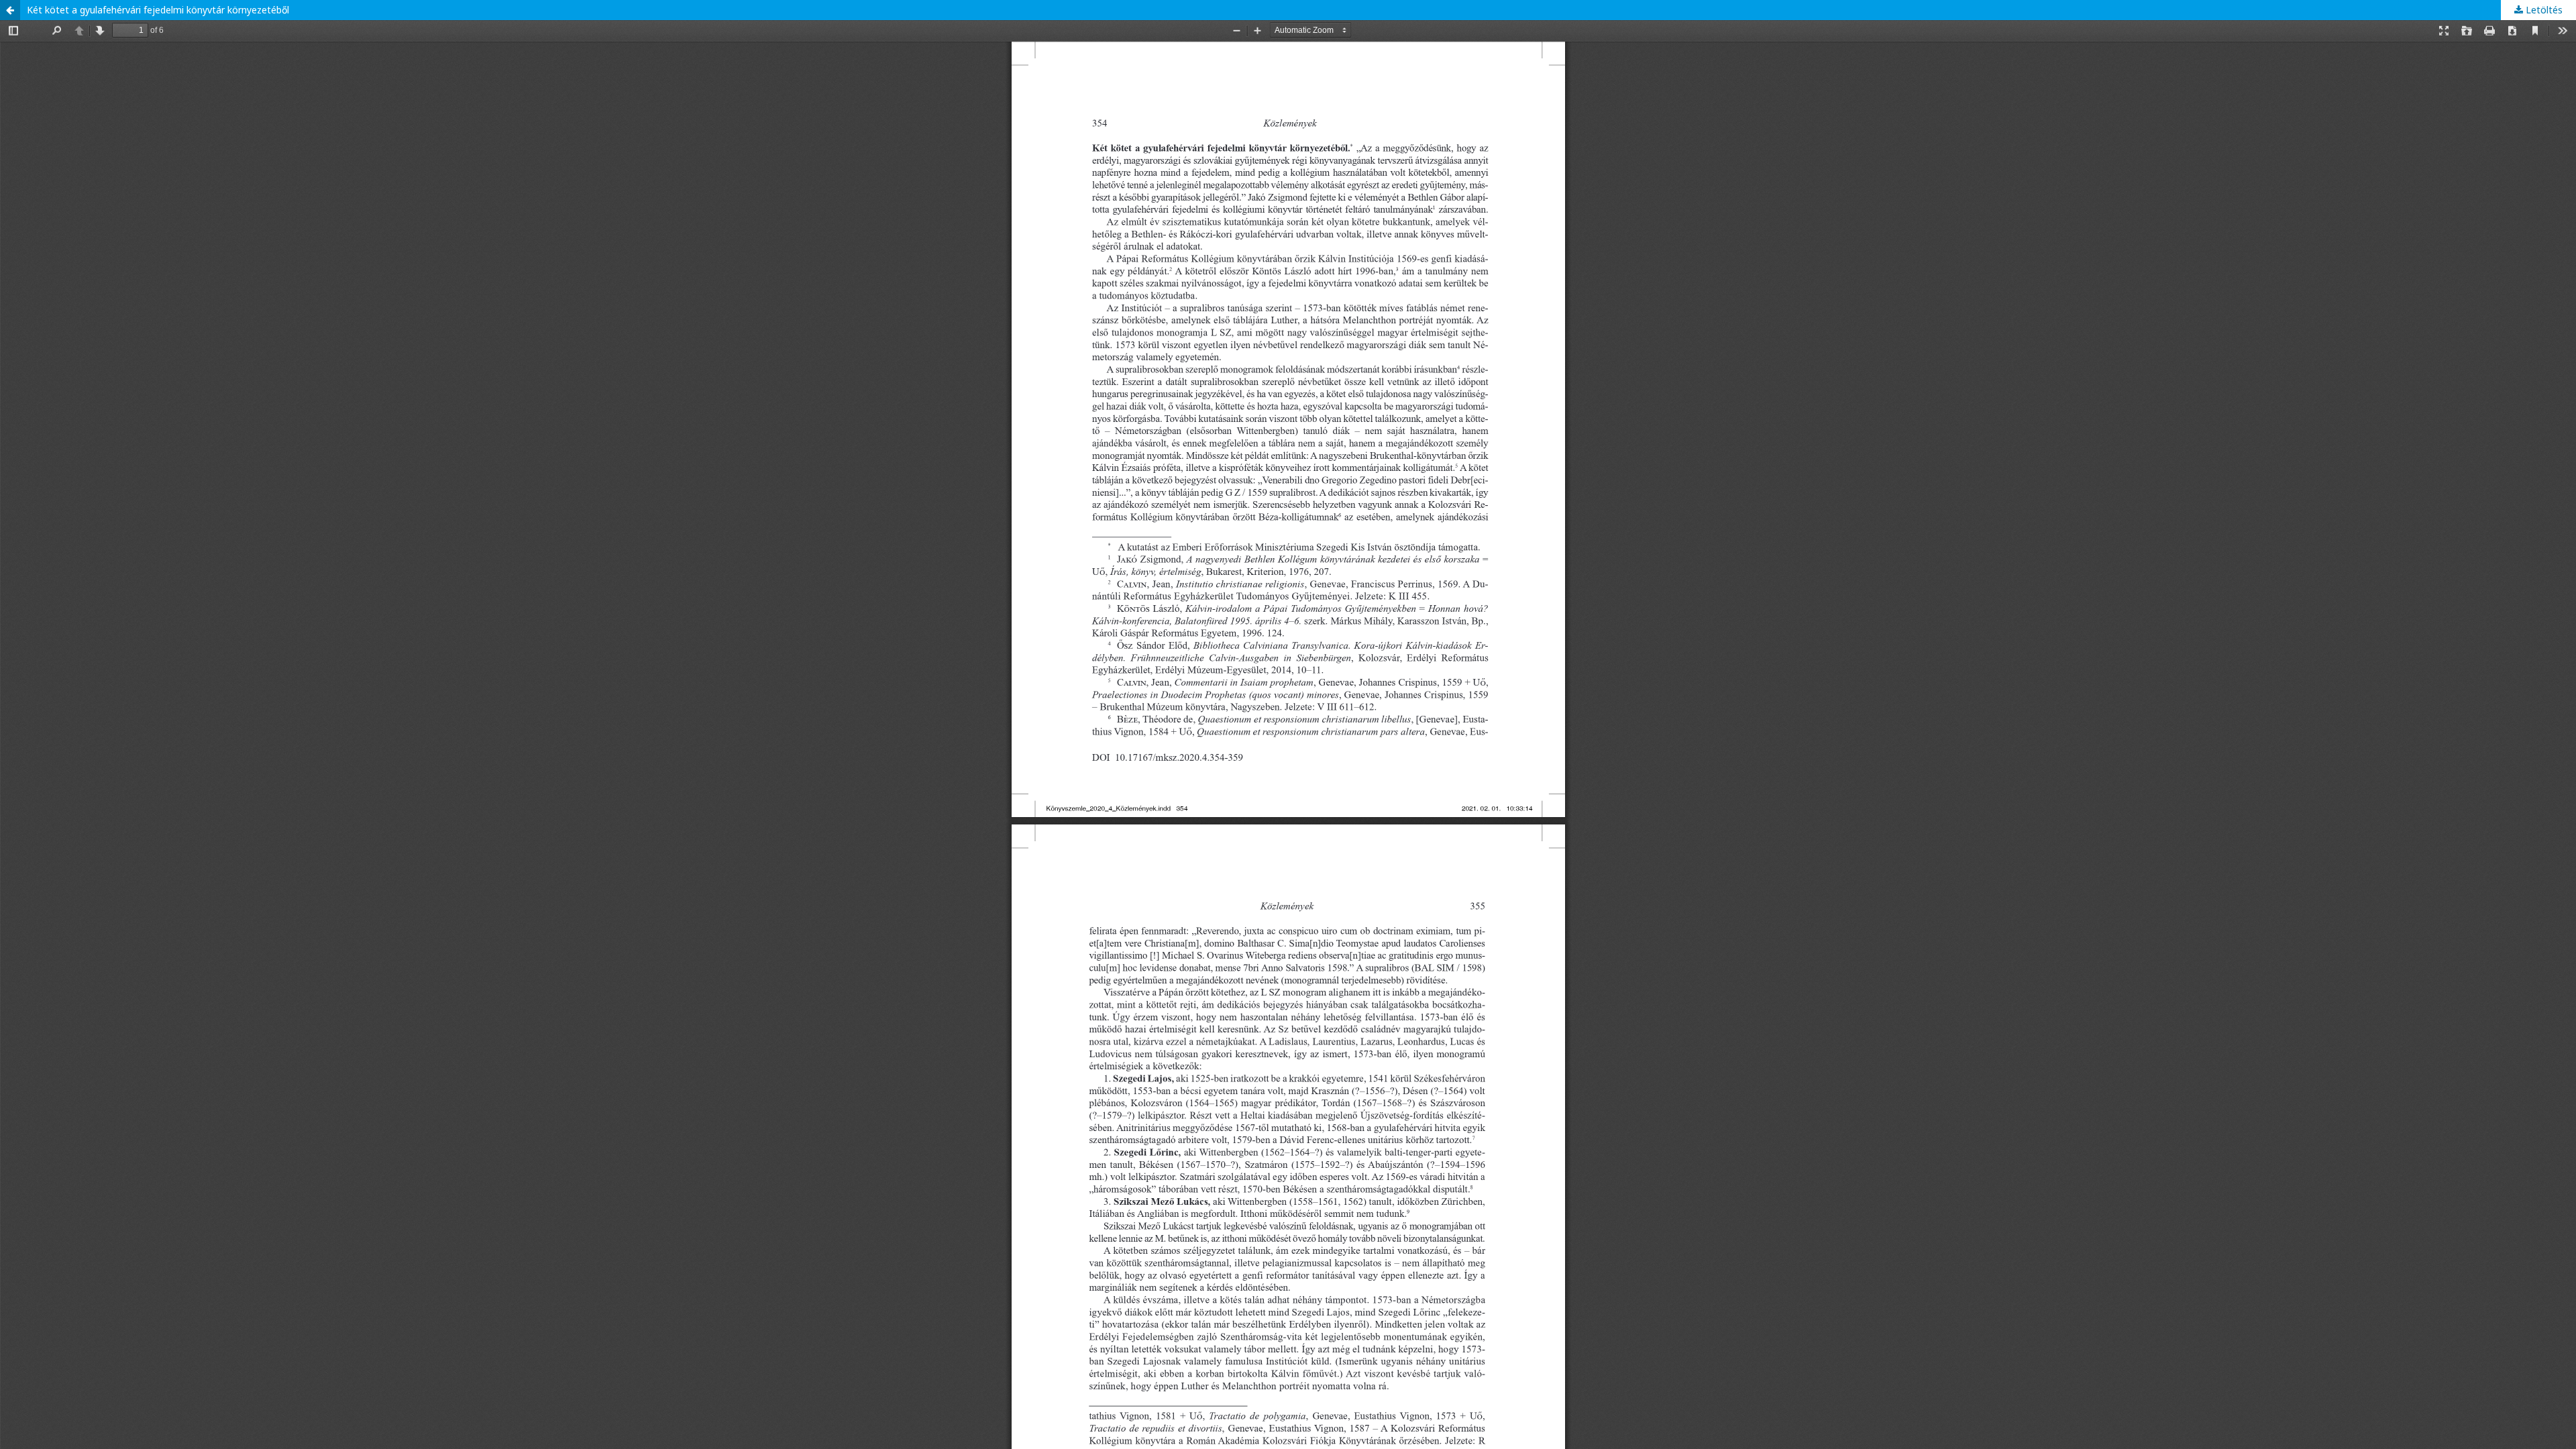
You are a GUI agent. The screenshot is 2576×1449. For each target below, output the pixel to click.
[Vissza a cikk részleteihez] (10, 10)
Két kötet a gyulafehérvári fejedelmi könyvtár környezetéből (158, 10)
